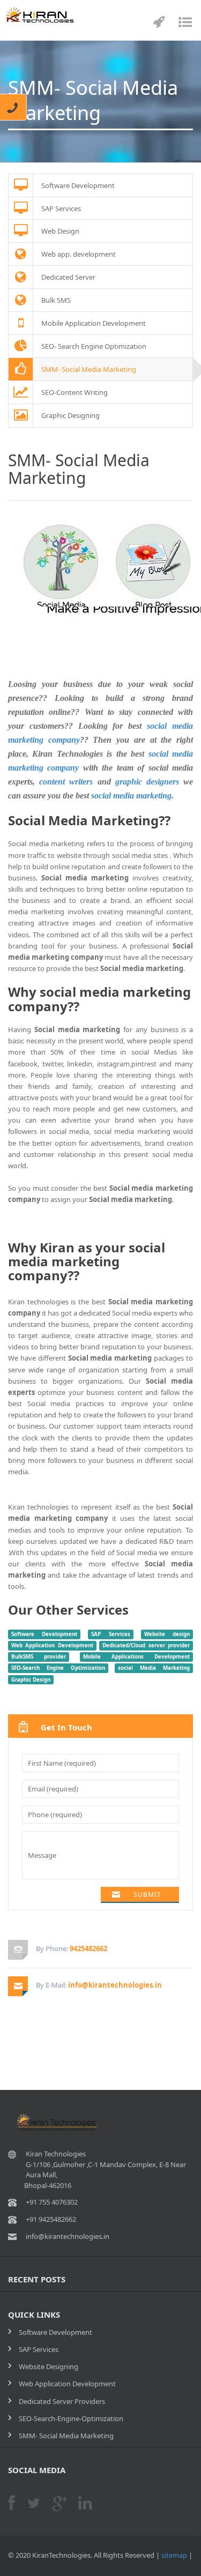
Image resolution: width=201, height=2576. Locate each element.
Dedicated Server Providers (62, 2401)
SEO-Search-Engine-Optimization (71, 2418)
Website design (167, 1634)
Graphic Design (31, 1679)
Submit (147, 1895)
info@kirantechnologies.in (115, 1985)
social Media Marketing (154, 1668)
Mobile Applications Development (136, 1657)
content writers (66, 782)
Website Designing (49, 2366)
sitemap (174, 2555)
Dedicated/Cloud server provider (146, 1645)
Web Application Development (52, 1645)
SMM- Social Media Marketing (66, 2436)
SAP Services (110, 1634)
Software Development (44, 1634)
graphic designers (147, 782)
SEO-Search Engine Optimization (58, 1668)
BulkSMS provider (39, 1657)
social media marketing (131, 796)
